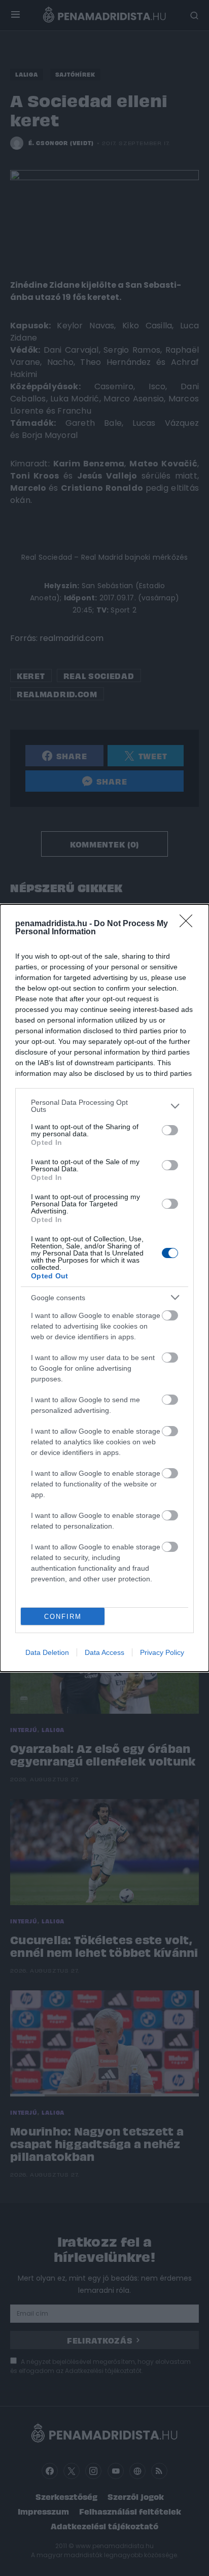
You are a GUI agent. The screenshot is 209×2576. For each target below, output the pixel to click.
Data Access (104, 1652)
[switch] (170, 1130)
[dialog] (104, 1288)
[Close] (189, 924)
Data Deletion (47, 1652)
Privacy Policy (162, 1652)
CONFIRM (63, 1617)
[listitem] (104, 1106)
